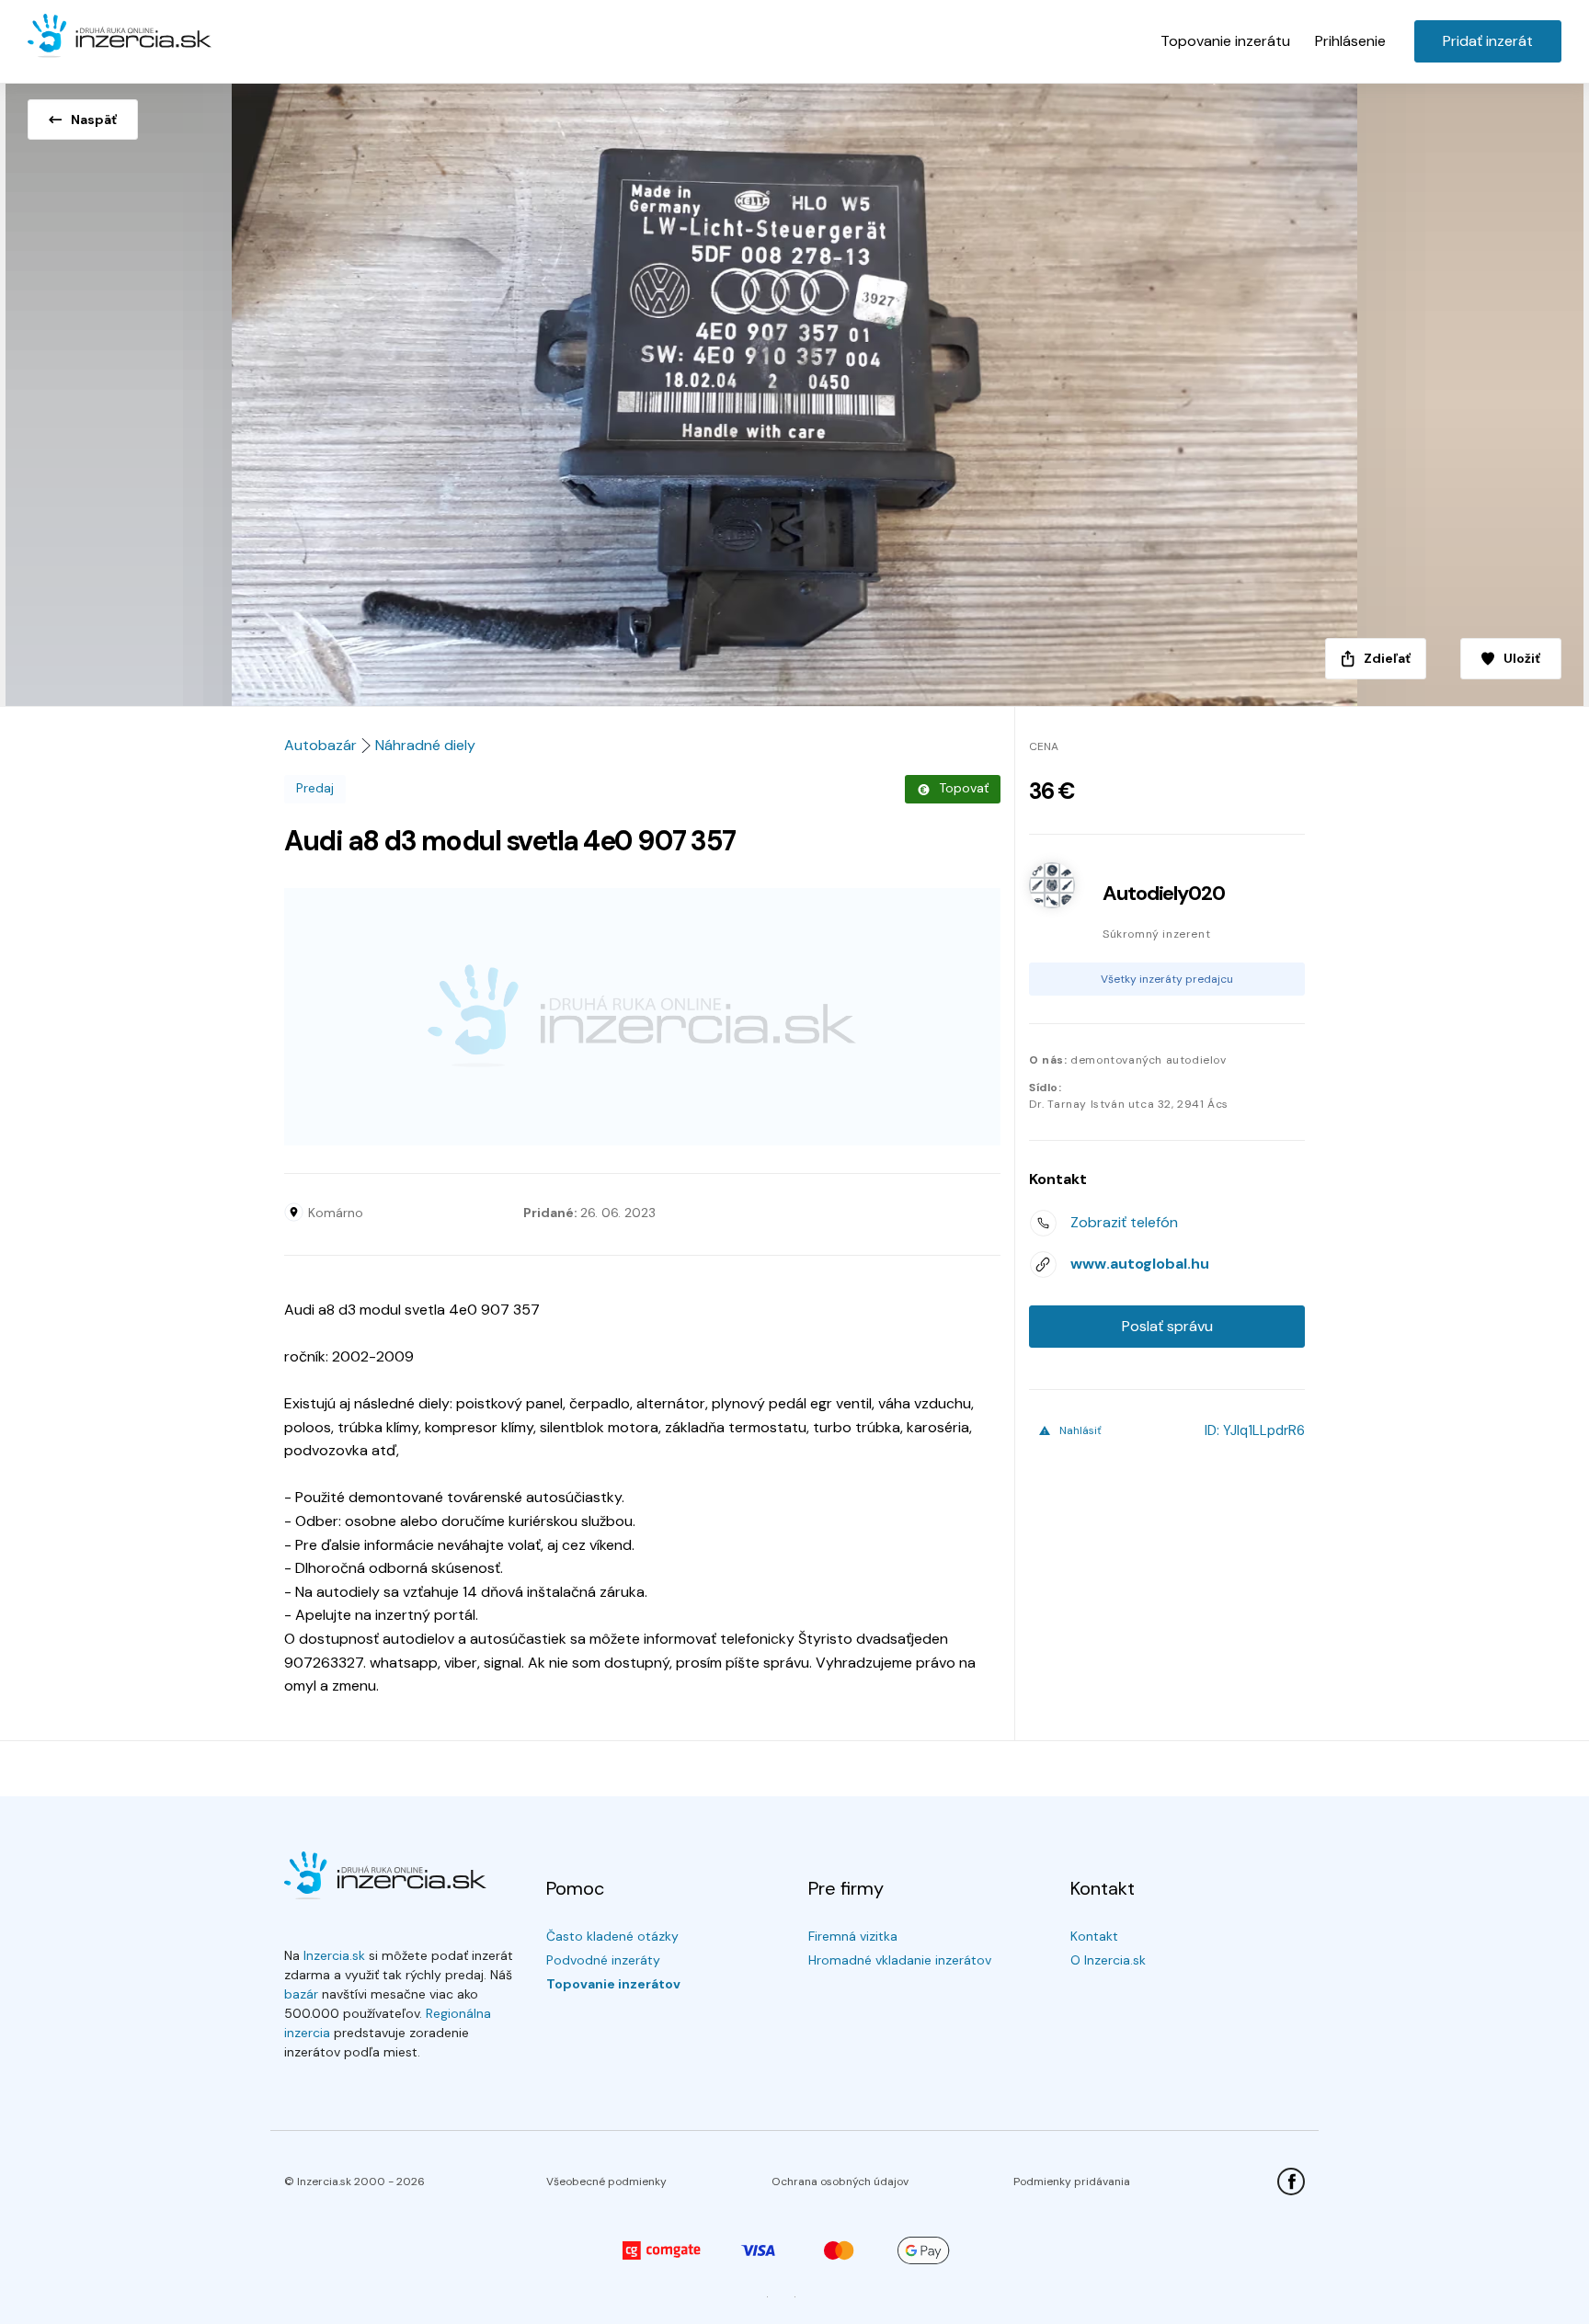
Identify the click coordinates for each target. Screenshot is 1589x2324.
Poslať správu (1167, 1326)
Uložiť (1522, 658)
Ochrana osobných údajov (840, 2182)
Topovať (964, 788)
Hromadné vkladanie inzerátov (900, 1960)
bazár (301, 1994)
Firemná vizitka (853, 1936)
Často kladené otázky (612, 1936)
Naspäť (94, 120)
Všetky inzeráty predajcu (1167, 979)
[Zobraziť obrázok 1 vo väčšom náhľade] (794, 389)
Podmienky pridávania (1072, 2182)
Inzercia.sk (334, 1955)
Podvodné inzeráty (603, 1960)
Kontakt (1094, 1936)
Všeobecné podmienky (606, 2182)
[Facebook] (1291, 2182)
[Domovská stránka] (120, 37)
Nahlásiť (1080, 1430)
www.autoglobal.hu (1140, 1264)
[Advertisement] (642, 1017)
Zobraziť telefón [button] (1124, 1222)
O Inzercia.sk (1108, 1960)
